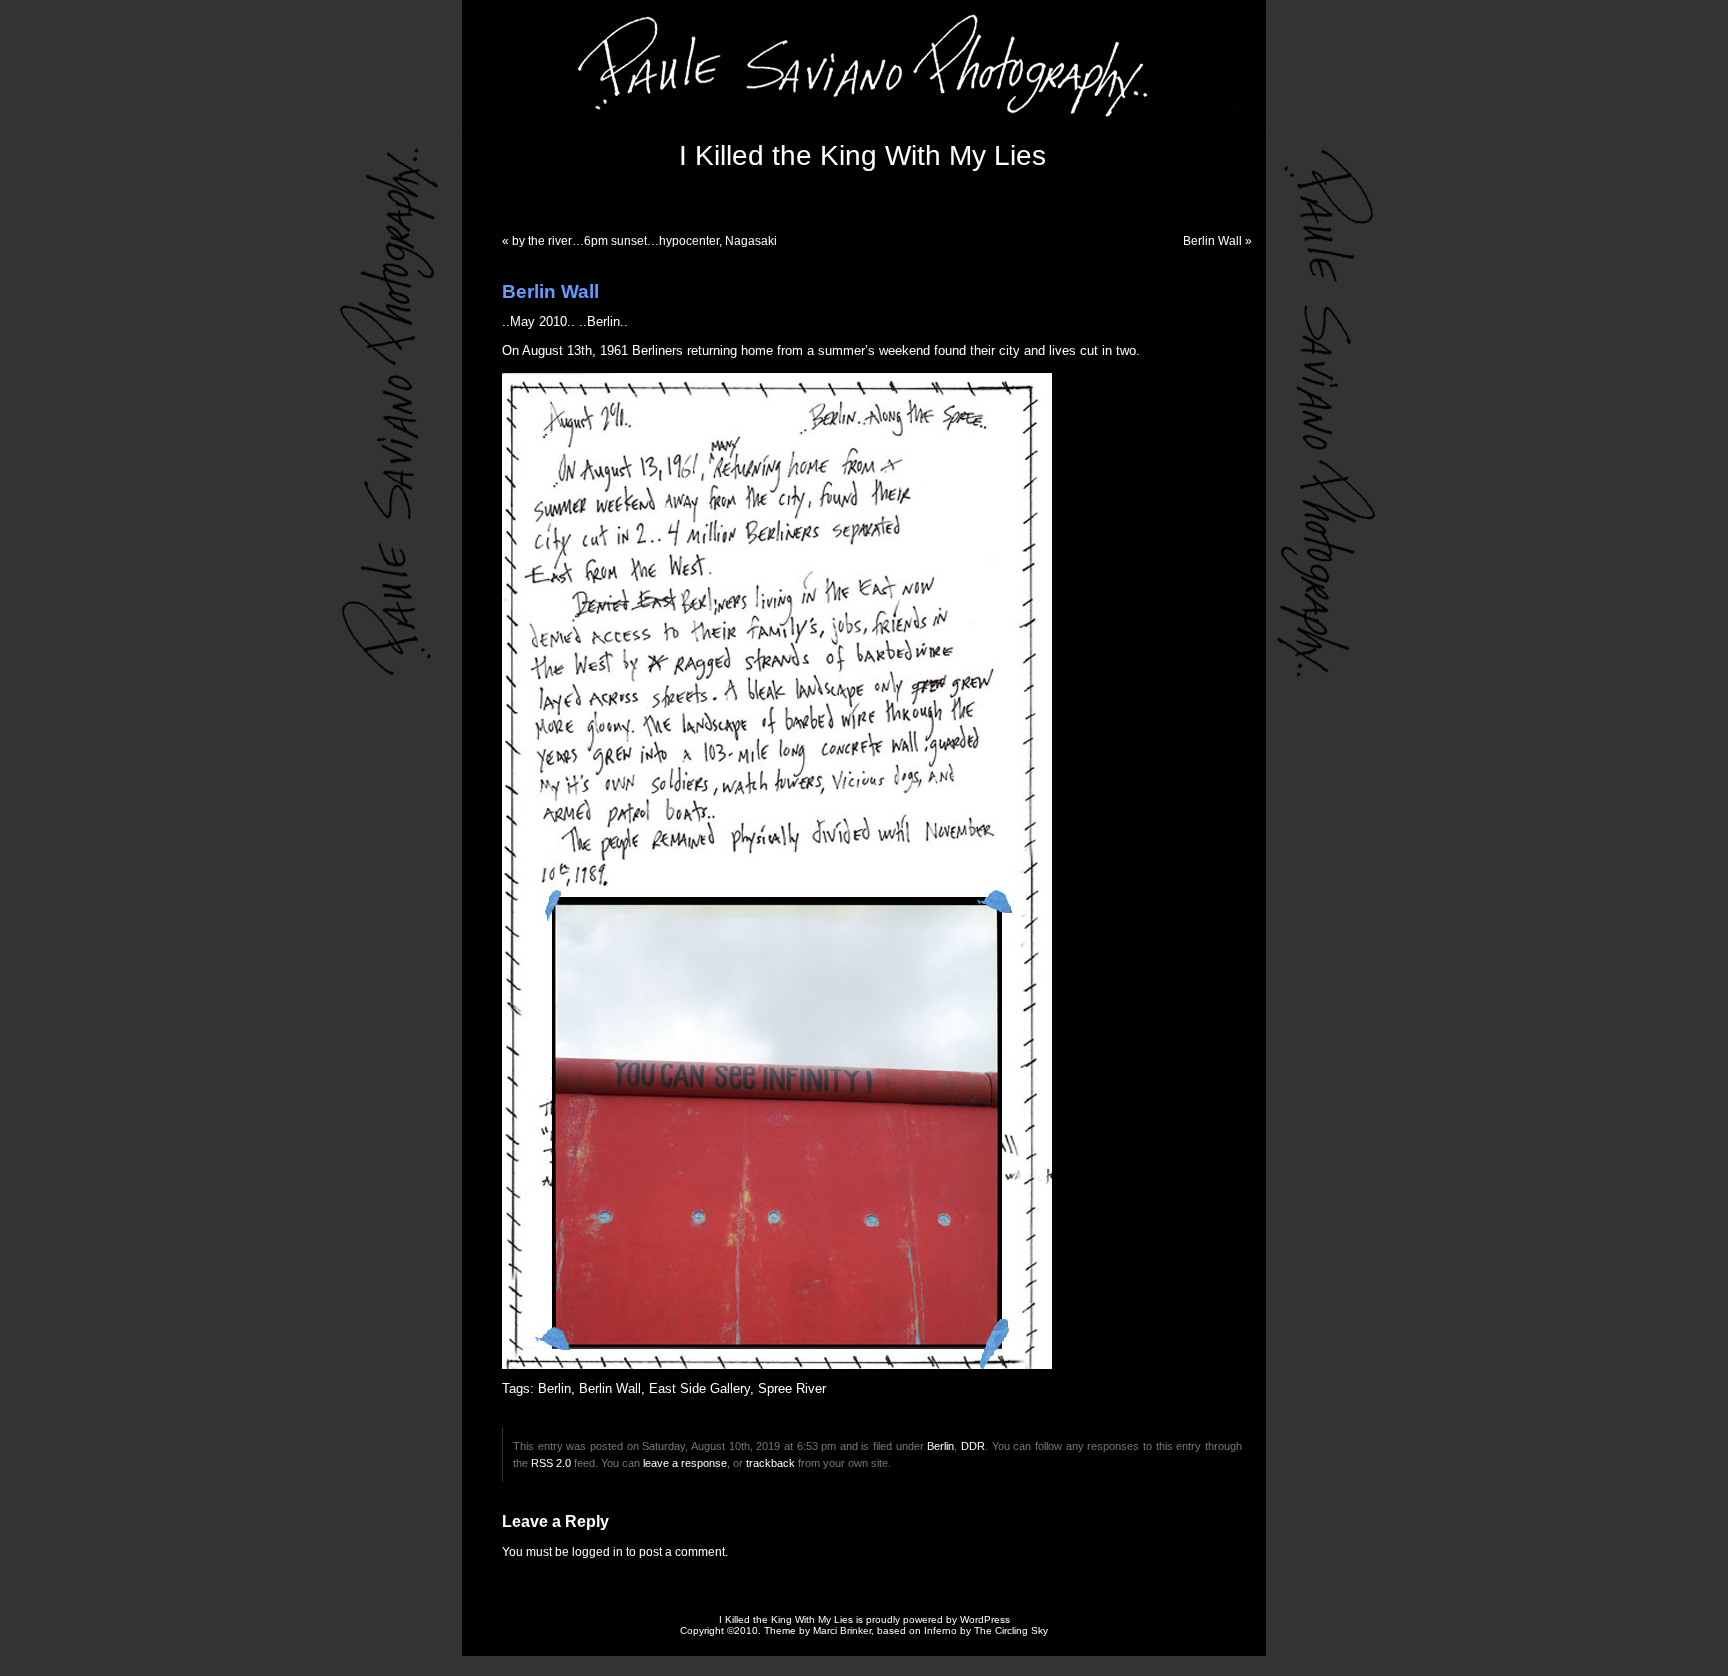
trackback (770, 1463)
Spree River (792, 1389)
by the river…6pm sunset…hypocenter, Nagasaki (644, 241)
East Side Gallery (699, 1389)
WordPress (985, 1619)
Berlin (554, 1389)
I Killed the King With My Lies (862, 155)
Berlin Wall (1212, 241)
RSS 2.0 (551, 1463)
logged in (597, 1552)
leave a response (685, 1463)
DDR (973, 1446)
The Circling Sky (1011, 1630)
